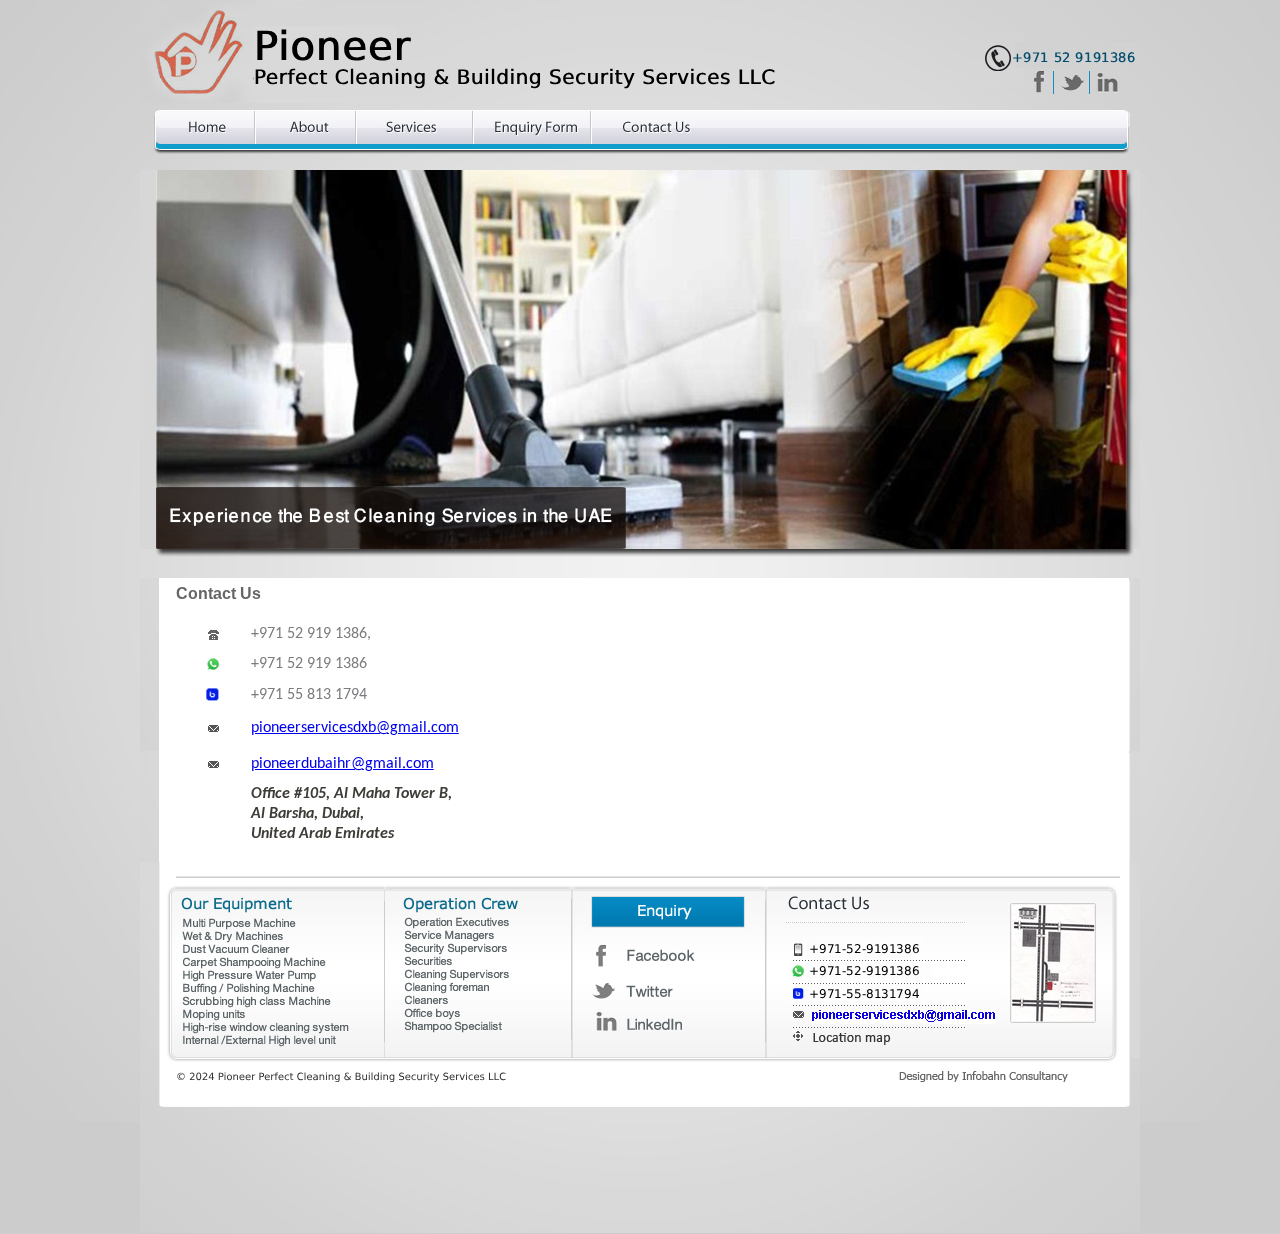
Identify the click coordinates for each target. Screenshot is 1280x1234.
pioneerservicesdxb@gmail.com (355, 728)
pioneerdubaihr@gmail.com (342, 764)
